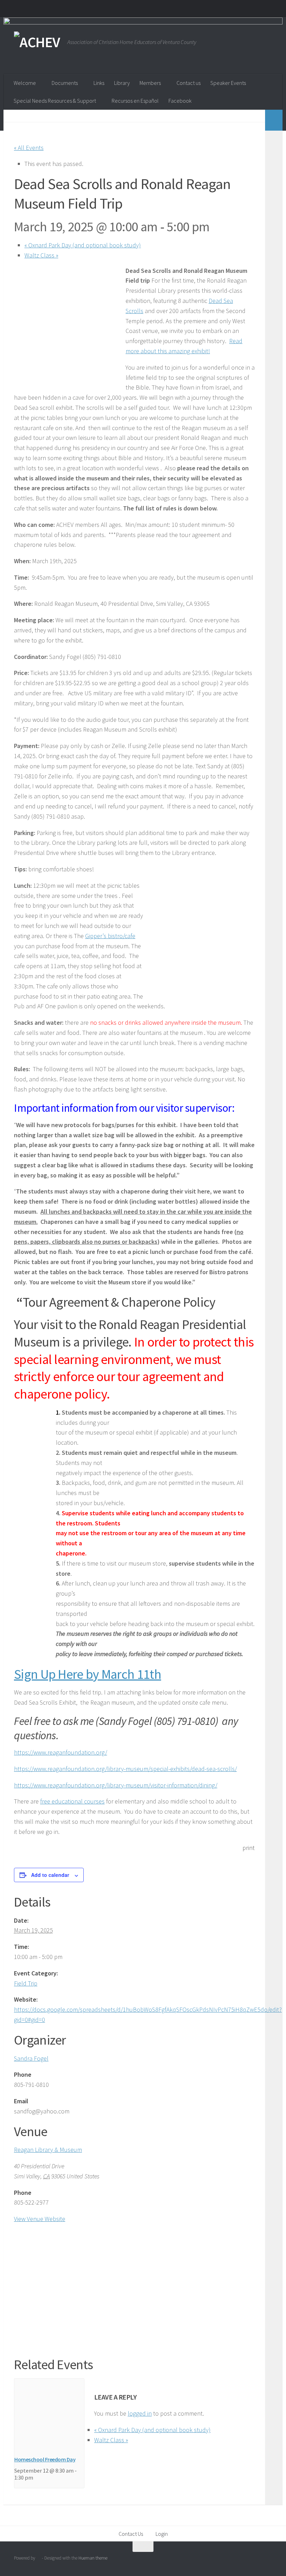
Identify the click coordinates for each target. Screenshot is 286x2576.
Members (150, 83)
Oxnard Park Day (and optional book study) (83, 245)
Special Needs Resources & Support (55, 101)
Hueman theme (93, 2558)
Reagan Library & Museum (48, 2150)
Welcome (25, 83)
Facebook (180, 101)
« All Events (29, 148)
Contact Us (131, 2534)
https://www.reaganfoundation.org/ (61, 1752)
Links (99, 83)
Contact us (189, 83)
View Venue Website (40, 2219)
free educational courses (72, 1801)
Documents (65, 83)
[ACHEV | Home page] (37, 42)
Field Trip (26, 1983)
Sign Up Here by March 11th (88, 1674)
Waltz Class (41, 255)
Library (122, 83)
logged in (140, 2413)
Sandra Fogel (31, 2058)
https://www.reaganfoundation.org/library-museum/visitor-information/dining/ (116, 1785)
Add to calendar (50, 1875)
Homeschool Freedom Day (45, 2459)
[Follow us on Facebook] (255, 2560)
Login (162, 2534)
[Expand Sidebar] (274, 120)
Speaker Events (228, 83)
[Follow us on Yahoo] (267, 2560)
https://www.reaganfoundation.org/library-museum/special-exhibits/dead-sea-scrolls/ (125, 1769)
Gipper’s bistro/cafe (110, 936)
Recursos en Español (135, 101)
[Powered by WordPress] (39, 2558)
